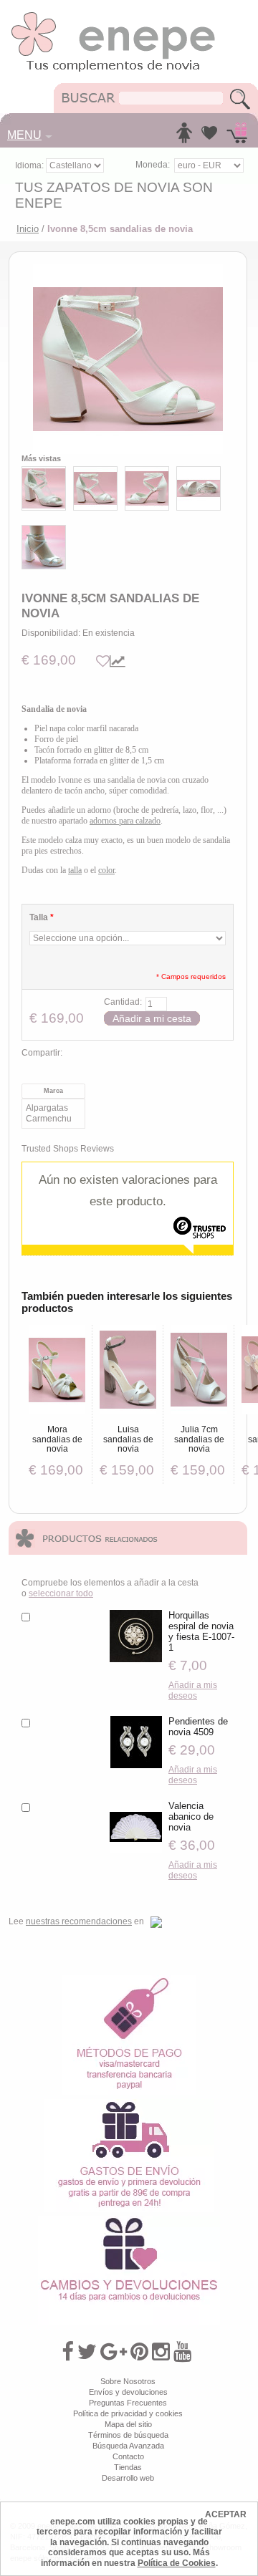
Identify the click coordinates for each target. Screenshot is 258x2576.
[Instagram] (161, 2352)
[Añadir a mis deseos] (103, 661)
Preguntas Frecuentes (128, 2403)
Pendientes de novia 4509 (198, 1727)
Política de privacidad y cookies (128, 2413)
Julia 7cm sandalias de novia (199, 1439)
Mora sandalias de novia (57, 1439)
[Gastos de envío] (129, 2104)
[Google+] (114, 2352)
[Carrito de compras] (237, 137)
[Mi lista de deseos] (209, 137)
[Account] (184, 137)
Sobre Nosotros (128, 2381)
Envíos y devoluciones (128, 2392)
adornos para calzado (125, 821)
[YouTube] (182, 2352)
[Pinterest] (139, 2352)
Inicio (28, 229)
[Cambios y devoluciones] (129, 2221)
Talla (42, 917)
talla (75, 870)
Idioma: (30, 165)
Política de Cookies (177, 2563)
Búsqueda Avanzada (128, 2446)
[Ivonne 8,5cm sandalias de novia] (128, 359)
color (106, 870)
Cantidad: (123, 1002)
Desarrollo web (128, 2478)
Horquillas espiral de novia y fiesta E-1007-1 (201, 1631)
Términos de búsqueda (128, 2435)
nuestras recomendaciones (79, 1921)
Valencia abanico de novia (191, 1817)
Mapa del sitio (128, 2424)
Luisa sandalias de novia (128, 1439)
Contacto (128, 2456)
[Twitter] (87, 2352)
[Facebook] (68, 2352)
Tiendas (128, 2467)
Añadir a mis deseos (193, 1690)
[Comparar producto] (118, 661)
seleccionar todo (61, 1593)
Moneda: (153, 165)
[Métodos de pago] (129, 1980)
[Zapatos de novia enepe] (114, 16)
